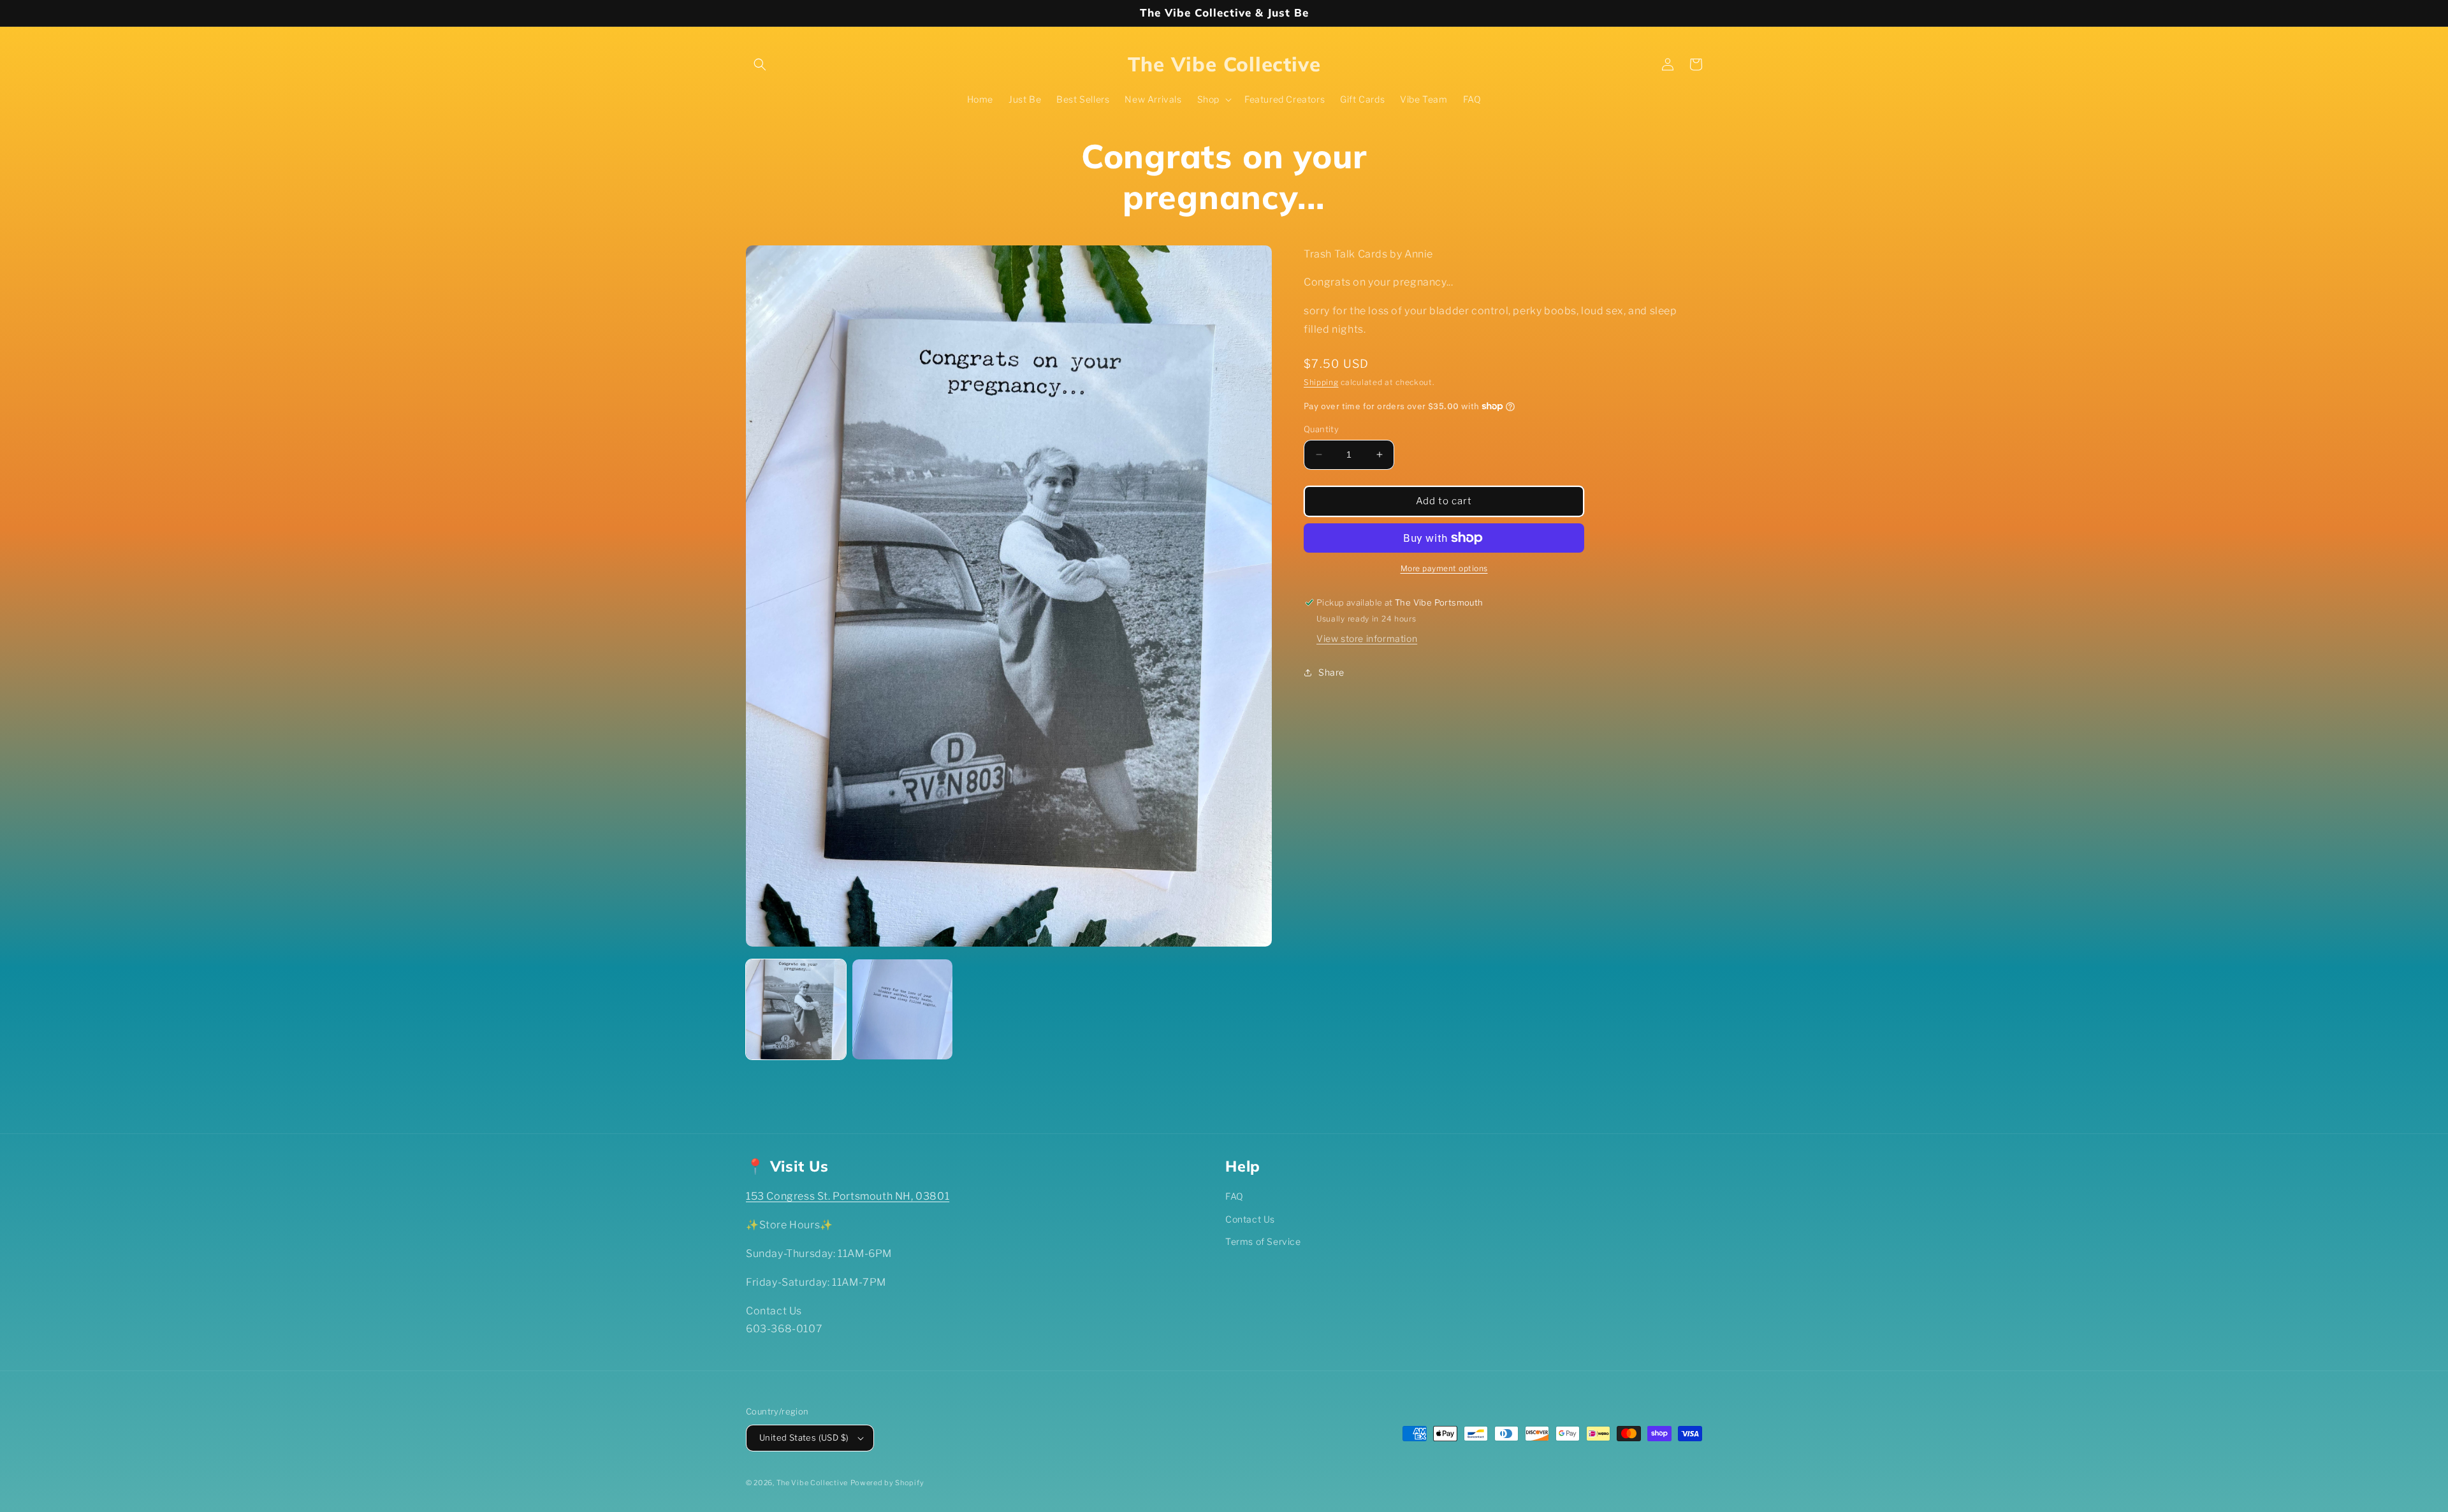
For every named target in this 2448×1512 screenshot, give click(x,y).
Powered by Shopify (887, 1483)
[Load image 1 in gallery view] (796, 1009)
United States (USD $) (804, 1437)
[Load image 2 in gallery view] (902, 1009)
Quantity (1321, 429)
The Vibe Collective (812, 1483)
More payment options (1444, 568)
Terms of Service (1263, 1241)
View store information (1367, 638)
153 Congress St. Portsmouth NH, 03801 (848, 1196)
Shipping (1321, 382)
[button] (760, 64)
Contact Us (1250, 1219)
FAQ (1235, 1196)
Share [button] (1331, 672)
